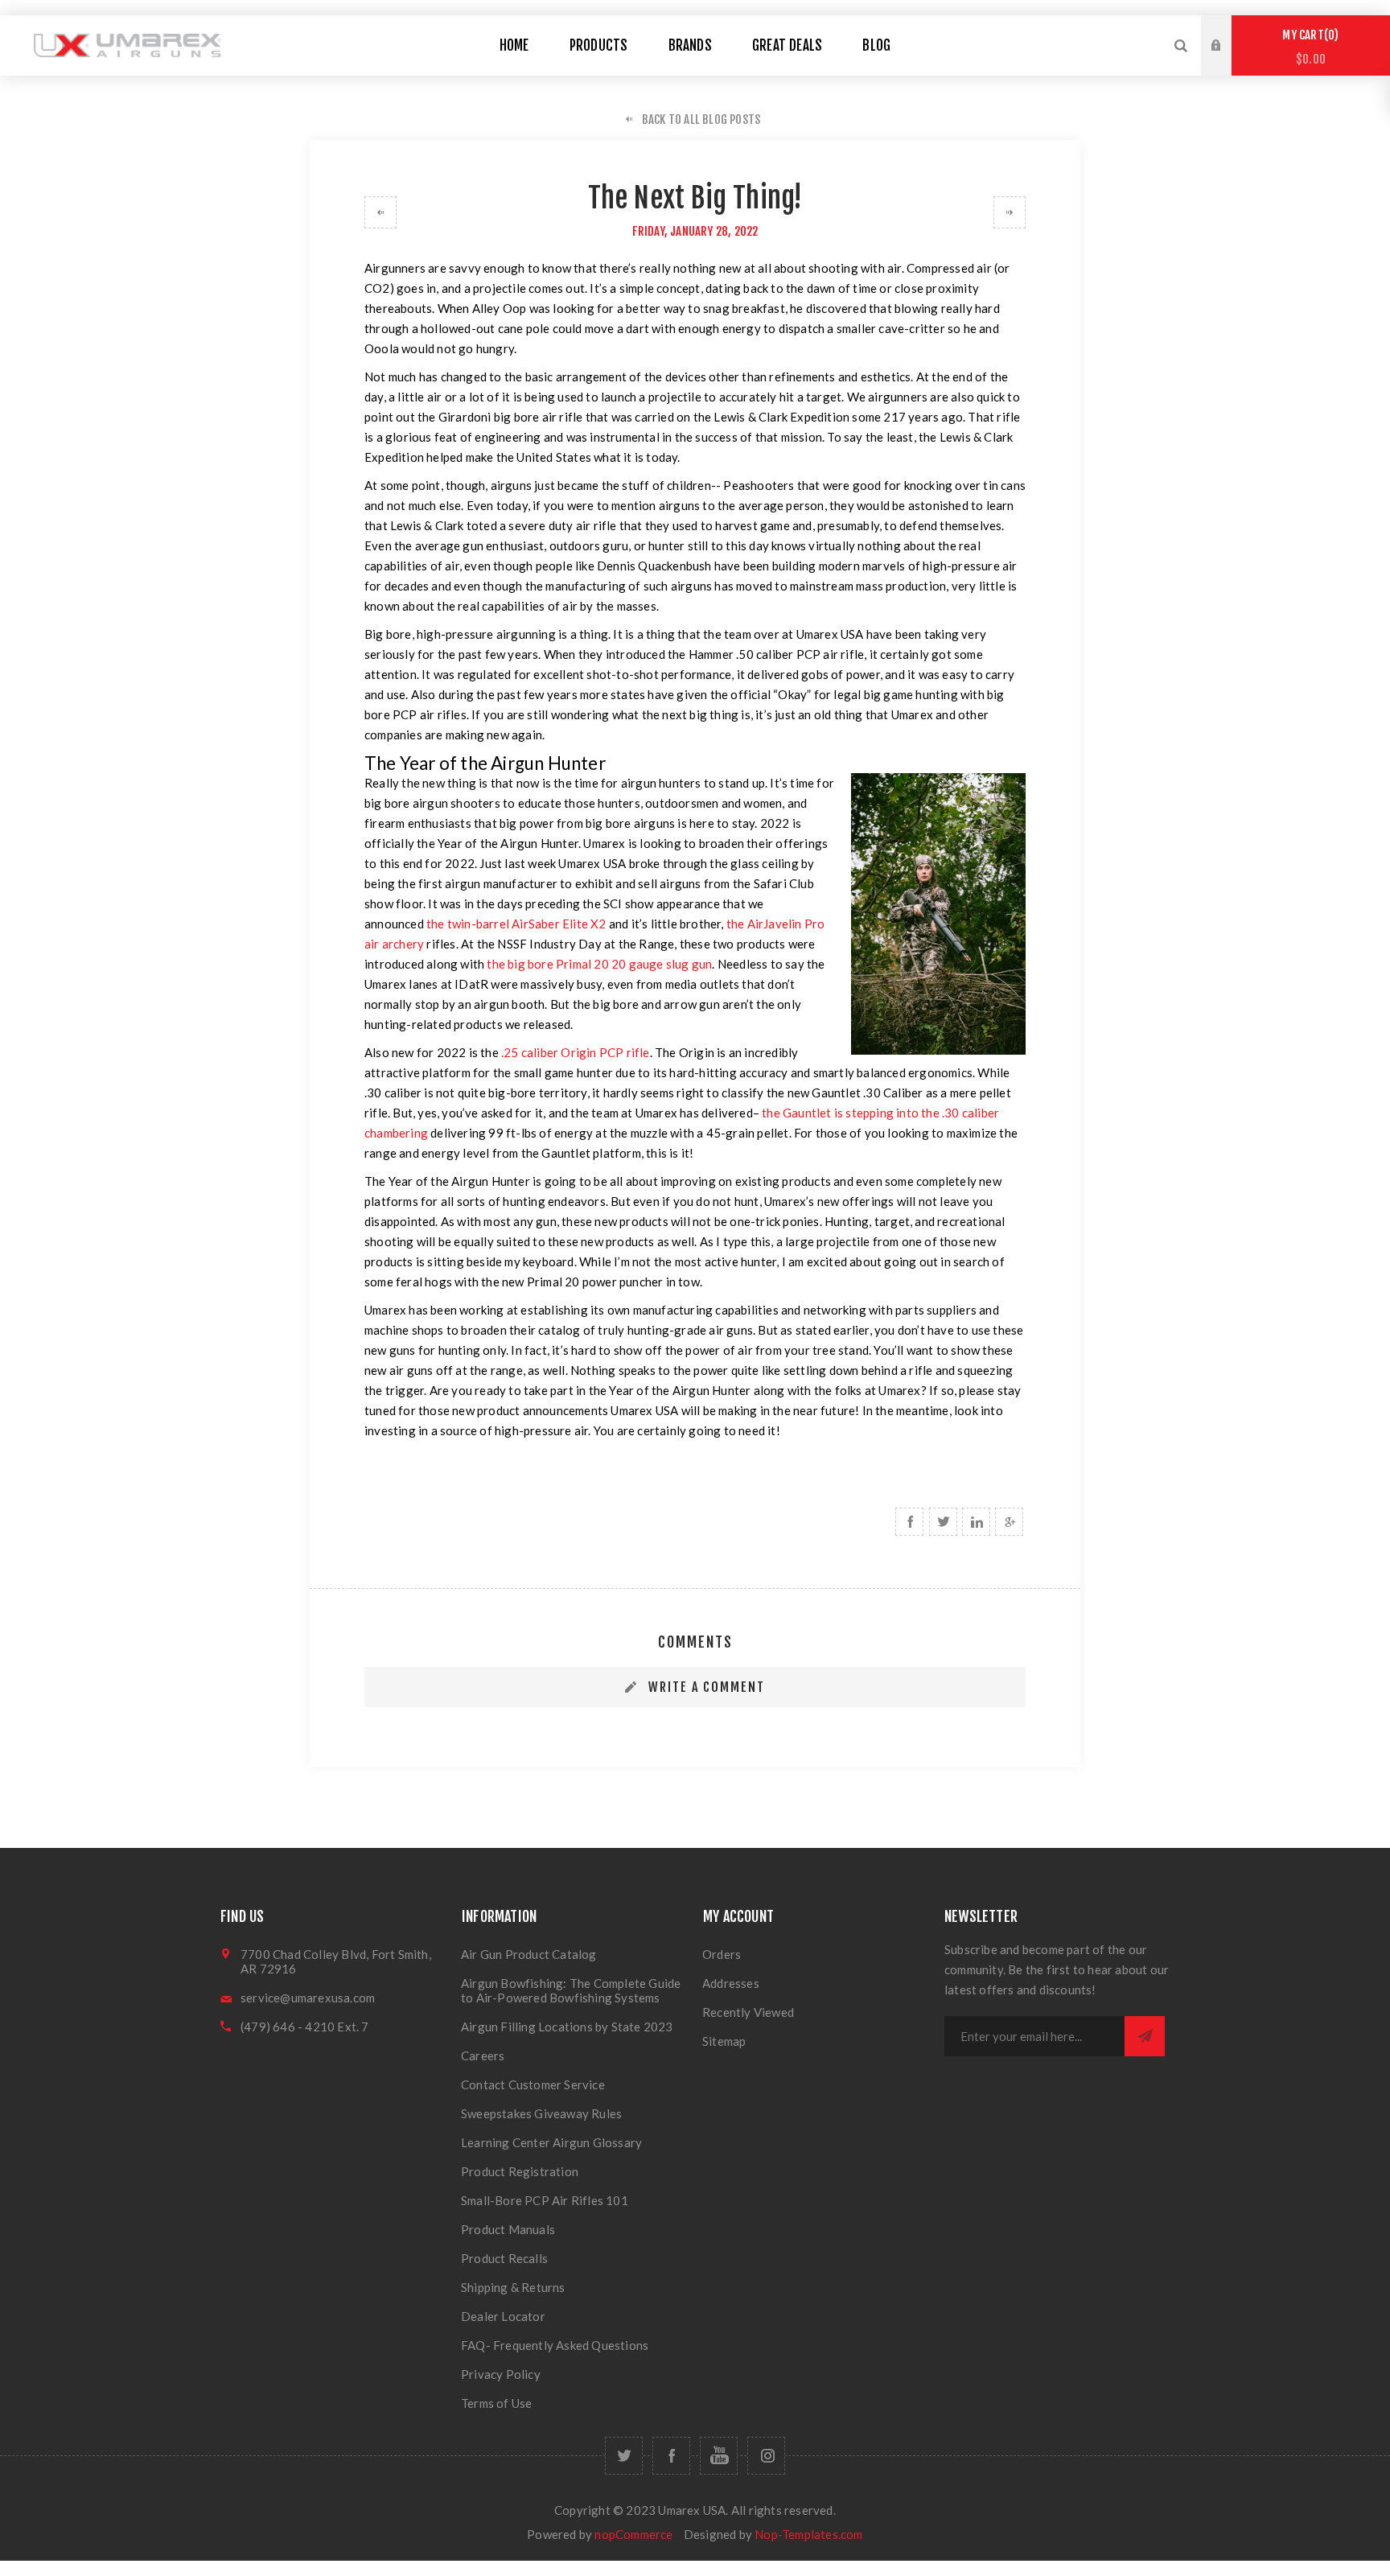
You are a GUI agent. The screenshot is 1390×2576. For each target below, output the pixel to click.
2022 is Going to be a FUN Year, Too (1010, 212)
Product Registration (520, 2171)
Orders (722, 1954)
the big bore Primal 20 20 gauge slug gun (599, 964)
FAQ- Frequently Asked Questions (555, 2345)
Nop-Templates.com (808, 2534)
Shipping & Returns (513, 2287)
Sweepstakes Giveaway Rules (541, 2113)
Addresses (731, 1983)
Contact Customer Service (533, 2084)
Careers (483, 2055)
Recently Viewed (748, 2012)
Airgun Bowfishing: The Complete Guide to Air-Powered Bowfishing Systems (571, 1990)
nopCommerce (633, 2534)
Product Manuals (508, 2229)
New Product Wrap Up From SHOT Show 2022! (380, 212)
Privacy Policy (501, 2374)
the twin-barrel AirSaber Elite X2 (516, 924)
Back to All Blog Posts (701, 119)
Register (1228, 61)
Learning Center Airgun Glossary (551, 2142)
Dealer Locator (503, 2316)
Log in (1228, 31)
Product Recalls (504, 2258)
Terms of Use (496, 2403)
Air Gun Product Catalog (529, 1954)
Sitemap (724, 2041)
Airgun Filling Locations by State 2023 (567, 2027)
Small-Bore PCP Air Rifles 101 (545, 2200)
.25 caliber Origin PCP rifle (576, 1052)
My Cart (1308, 47)
